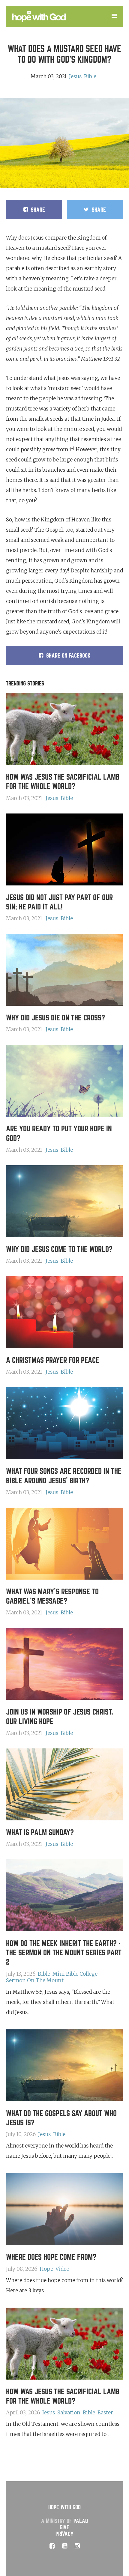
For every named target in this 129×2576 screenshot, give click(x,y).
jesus (75, 76)
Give (64, 2527)
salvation (69, 2413)
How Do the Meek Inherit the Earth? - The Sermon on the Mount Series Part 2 (64, 1953)
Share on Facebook (68, 656)
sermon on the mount (35, 1981)
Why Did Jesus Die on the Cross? (55, 1018)
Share (38, 210)
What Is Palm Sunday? (40, 1833)
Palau (81, 2521)
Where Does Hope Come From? (51, 2257)
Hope (46, 2269)
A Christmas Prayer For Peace (53, 1360)
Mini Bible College (75, 1974)
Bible (90, 76)
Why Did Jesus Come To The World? (59, 1249)
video (62, 2269)
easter (105, 2413)
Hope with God (64, 2507)
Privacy (64, 2534)
